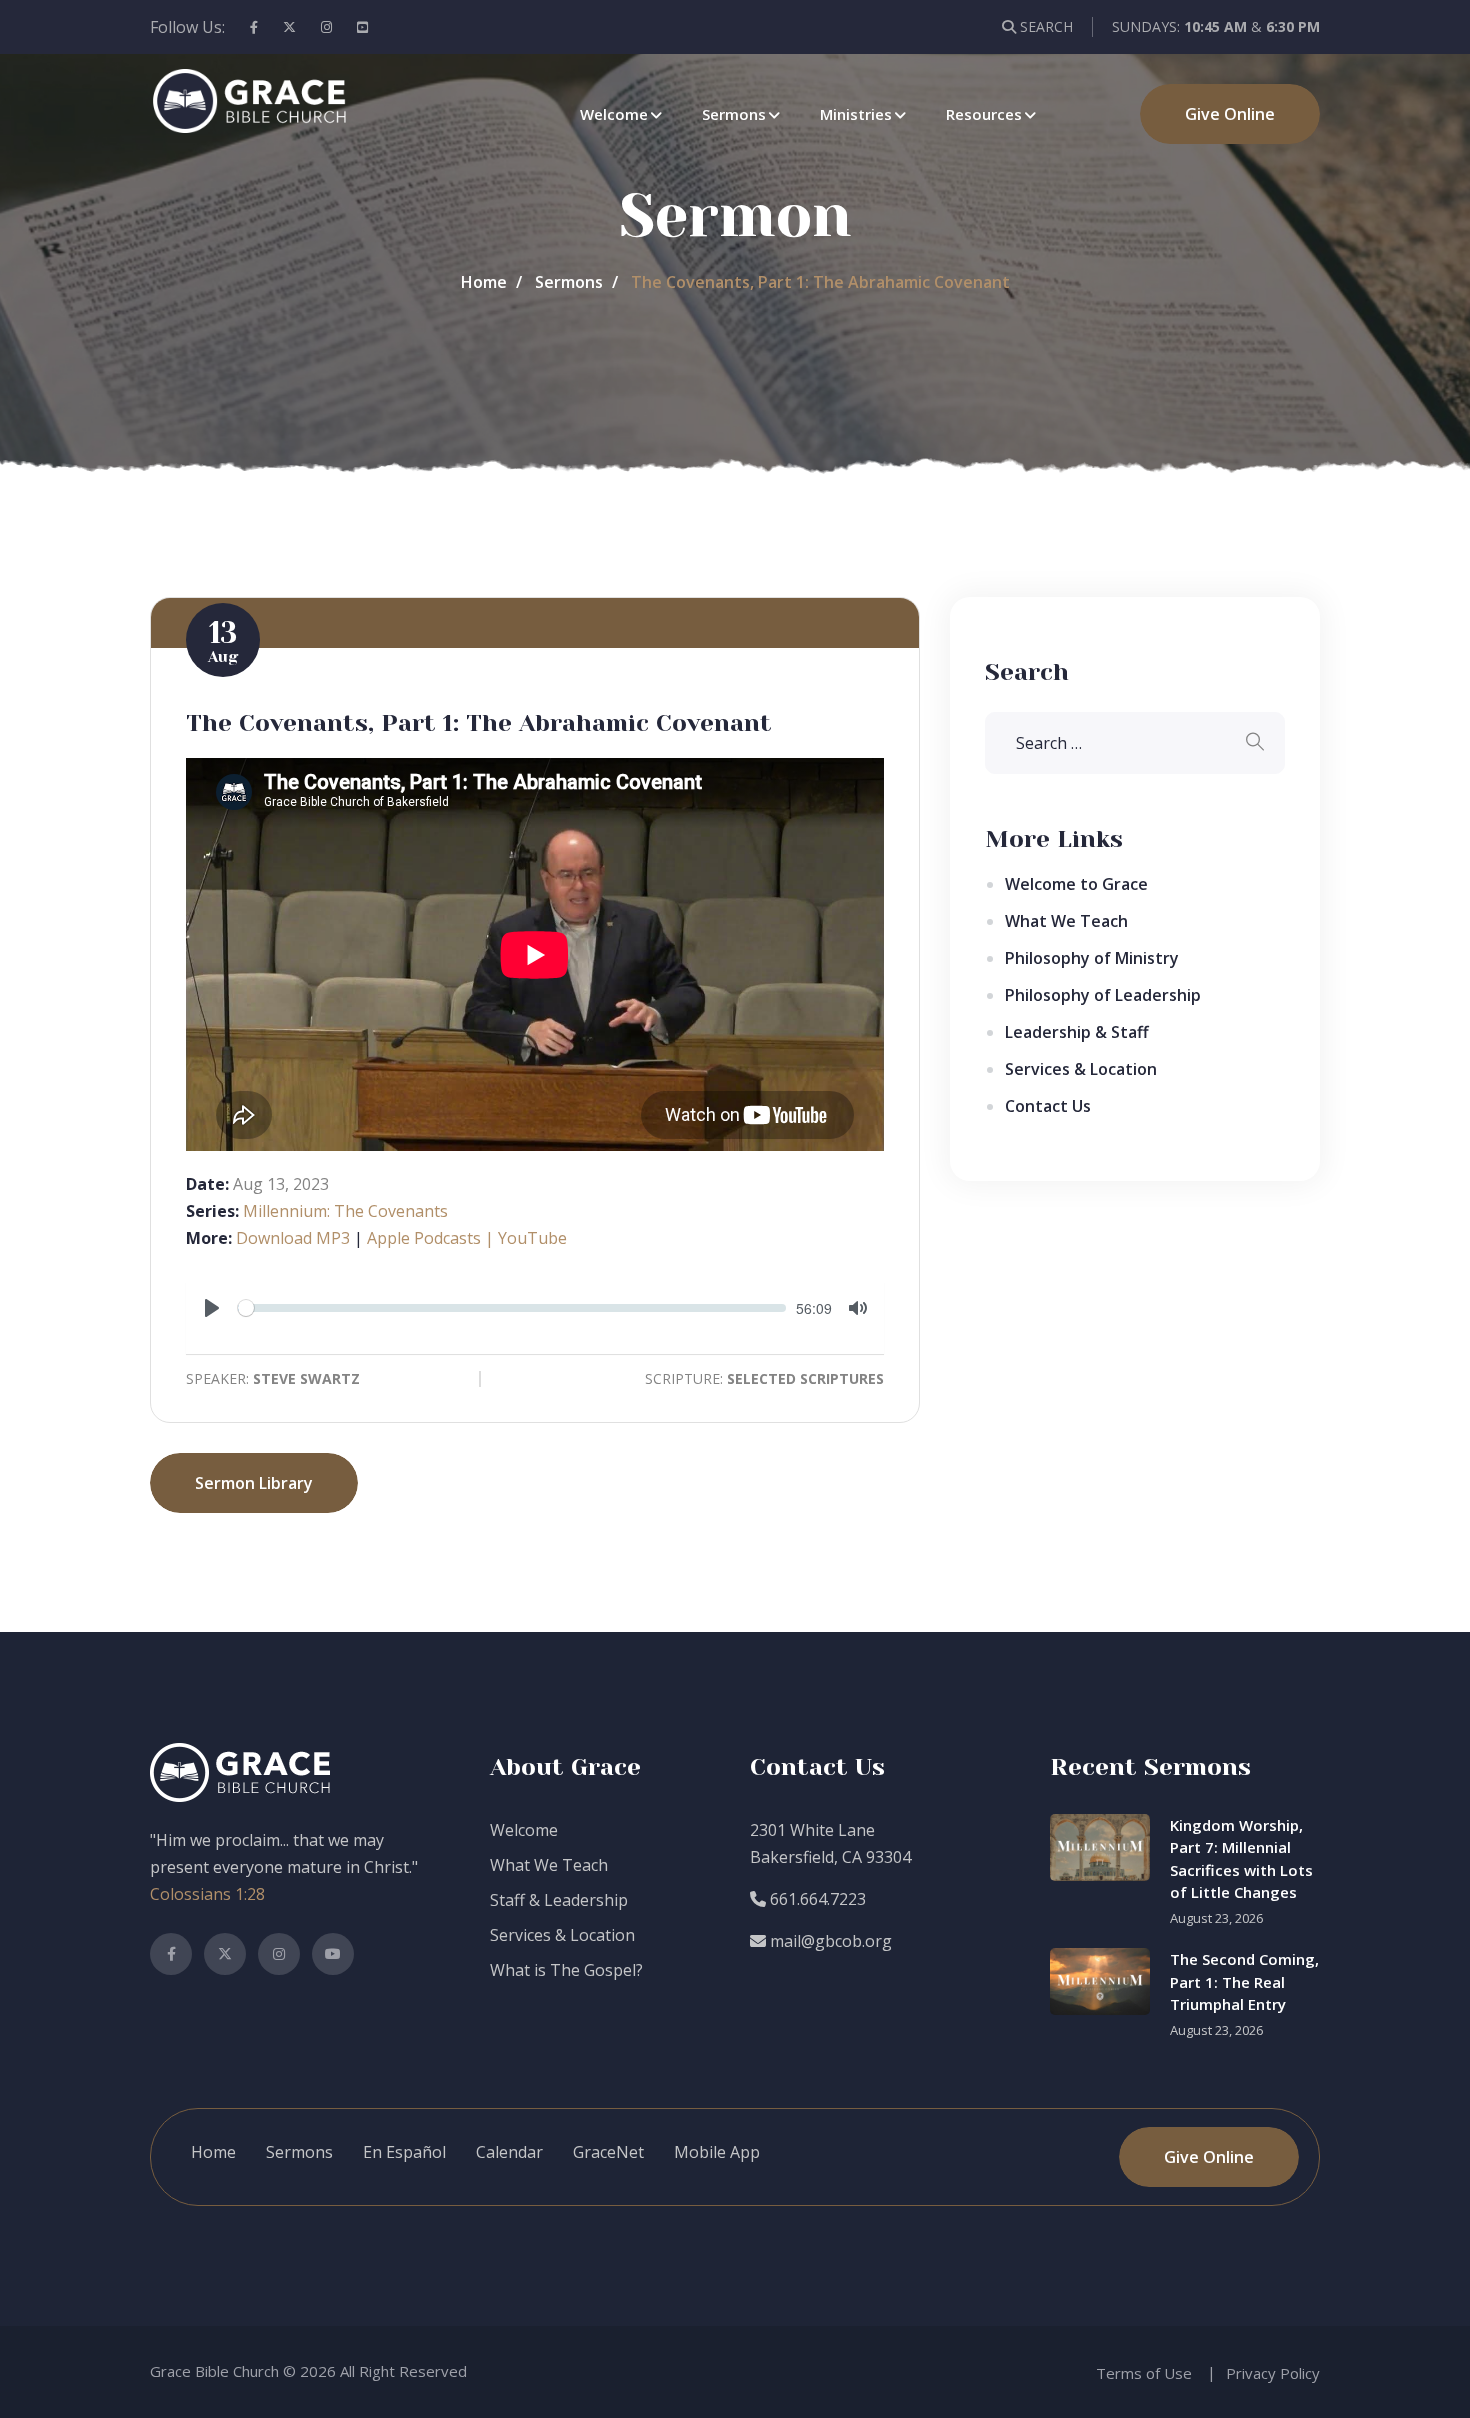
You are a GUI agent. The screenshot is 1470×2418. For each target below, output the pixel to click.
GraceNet (608, 2152)
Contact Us (1048, 1106)
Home (484, 282)
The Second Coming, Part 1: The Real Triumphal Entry (1244, 1981)
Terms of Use (1144, 2373)
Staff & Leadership (559, 1900)
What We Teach (1066, 921)
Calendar (509, 2152)
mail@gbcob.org (829, 1941)
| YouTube (524, 1238)
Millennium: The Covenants (345, 1211)
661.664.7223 (816, 1899)
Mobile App (717, 2152)
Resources (984, 114)
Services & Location (1081, 1069)
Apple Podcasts (424, 1238)
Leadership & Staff (1077, 1032)
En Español (404, 2152)
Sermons (734, 114)
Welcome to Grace (1076, 884)
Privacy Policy (1273, 2373)
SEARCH (1044, 26)
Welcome (614, 114)
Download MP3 (293, 1238)
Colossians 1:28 (207, 1894)
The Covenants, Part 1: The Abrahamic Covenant (479, 723)
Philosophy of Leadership (1103, 995)
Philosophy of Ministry (1092, 958)
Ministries (856, 114)
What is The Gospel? (566, 1970)
